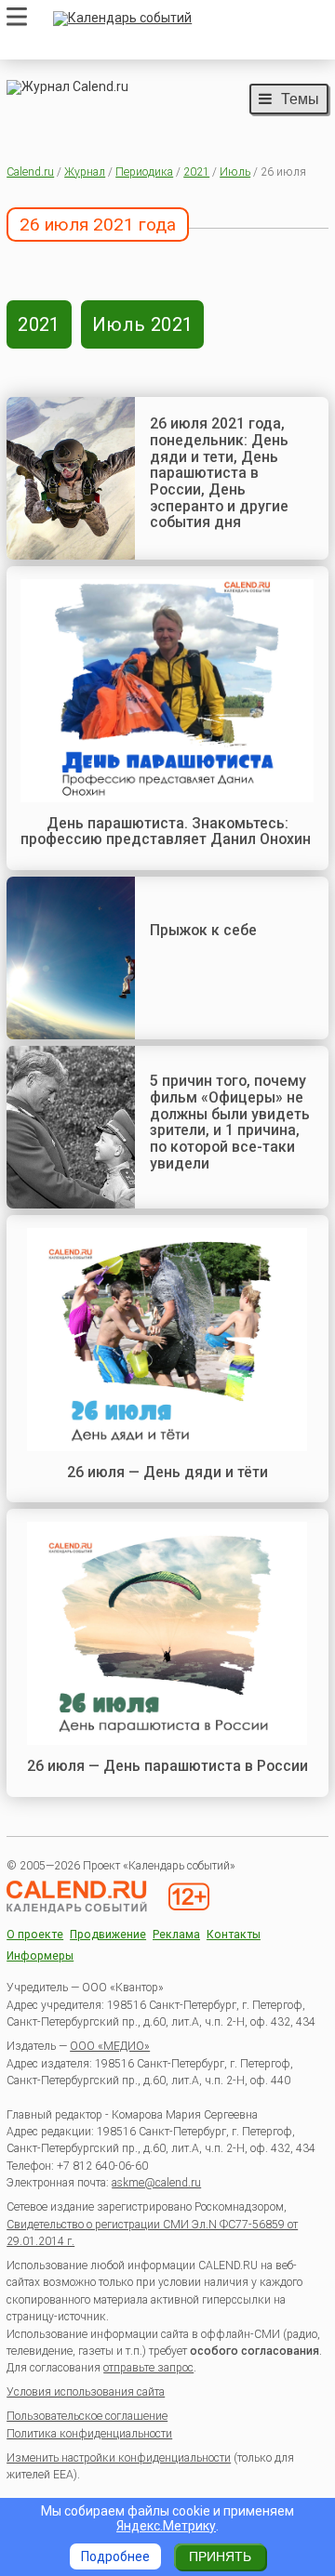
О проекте (35, 1935)
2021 (196, 172)
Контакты (234, 1935)
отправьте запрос (148, 2368)
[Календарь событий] (186, 19)
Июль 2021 (143, 324)
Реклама (176, 1935)
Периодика (144, 172)
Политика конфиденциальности (89, 2434)
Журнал (85, 172)
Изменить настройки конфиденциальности (119, 2458)
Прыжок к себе (203, 930)
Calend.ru (30, 172)
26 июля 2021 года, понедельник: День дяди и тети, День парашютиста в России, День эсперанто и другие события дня (219, 473)
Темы (300, 99)
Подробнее (115, 2556)
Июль (235, 172)
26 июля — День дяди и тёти (167, 1472)
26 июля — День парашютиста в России (167, 1766)
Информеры (40, 1956)
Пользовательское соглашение (87, 2416)
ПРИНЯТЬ (220, 2556)
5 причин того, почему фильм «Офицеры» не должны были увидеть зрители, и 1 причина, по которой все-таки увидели (230, 1122)
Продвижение (108, 1935)
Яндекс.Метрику (166, 2526)
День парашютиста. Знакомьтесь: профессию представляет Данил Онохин (167, 832)
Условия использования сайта (86, 2392)
